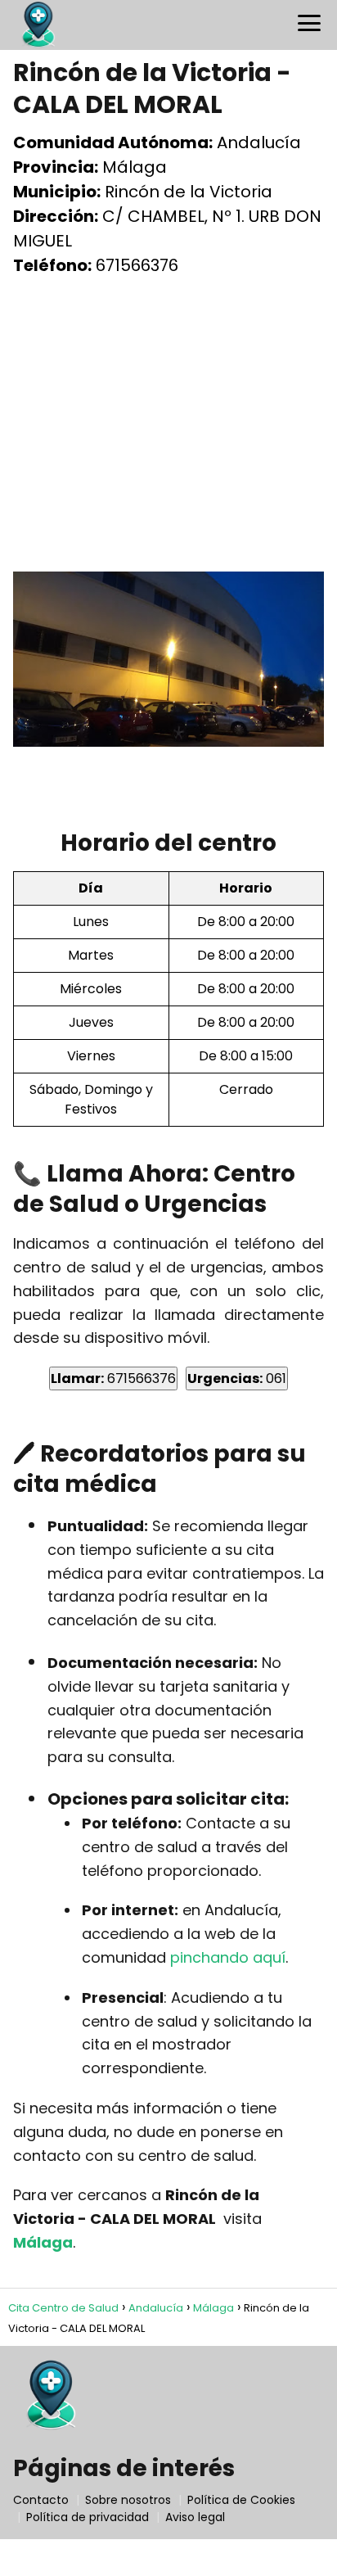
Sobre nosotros (128, 2500)
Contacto (41, 2500)
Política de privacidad (88, 2517)
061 (237, 1378)
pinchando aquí (228, 1957)
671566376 (113, 1378)
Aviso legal (195, 2517)
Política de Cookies (241, 2500)
